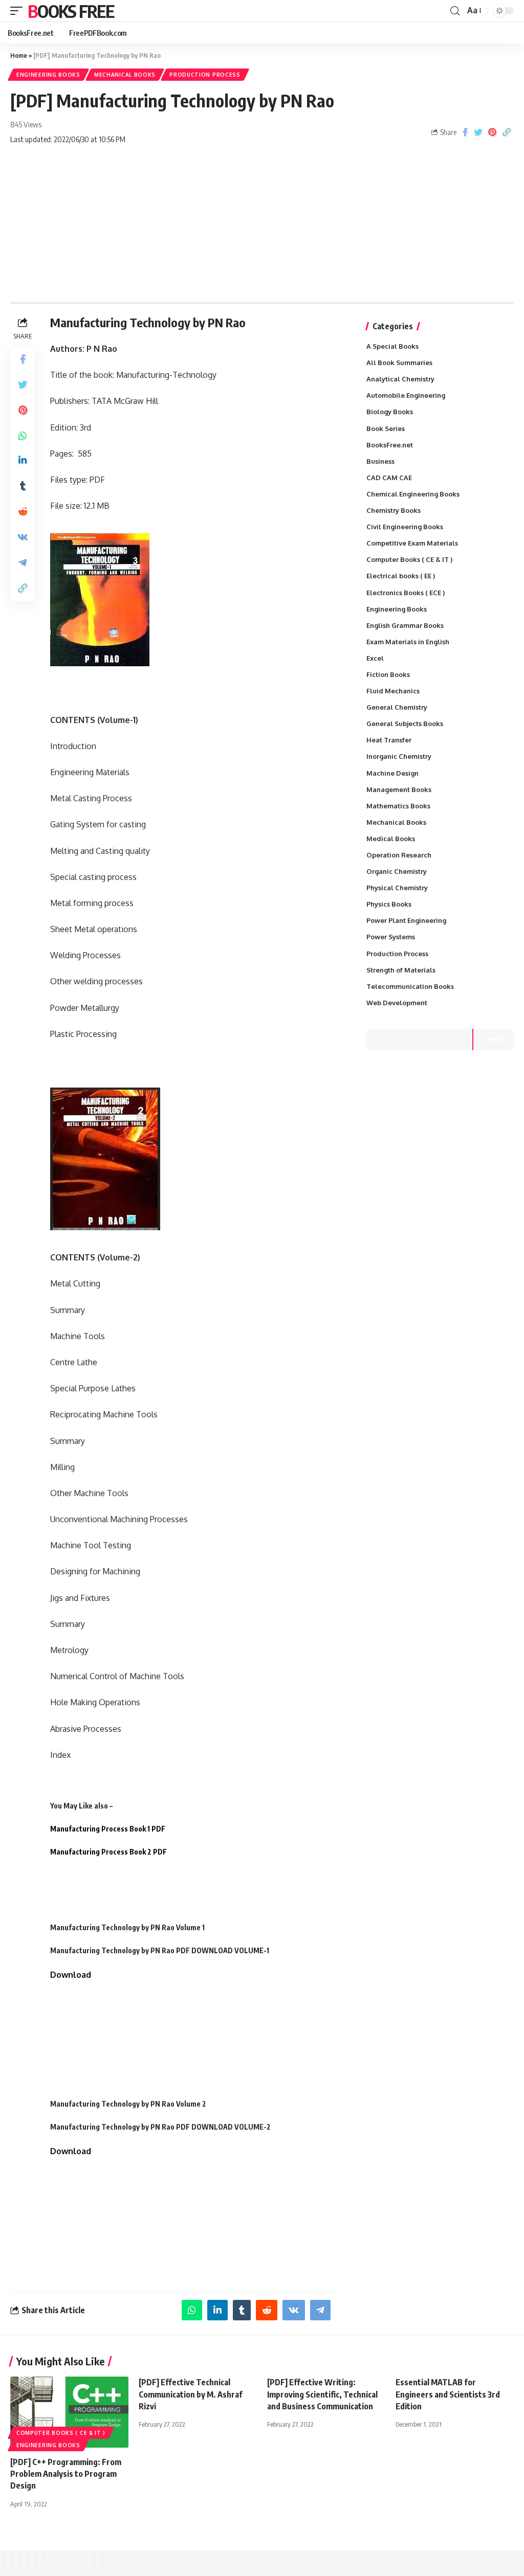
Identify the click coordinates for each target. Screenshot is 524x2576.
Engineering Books (48, 75)
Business (380, 461)
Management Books (399, 789)
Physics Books (389, 904)
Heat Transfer (389, 740)
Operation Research (399, 855)
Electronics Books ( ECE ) (406, 593)
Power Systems (391, 937)
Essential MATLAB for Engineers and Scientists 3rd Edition (448, 2394)
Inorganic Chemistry (399, 756)
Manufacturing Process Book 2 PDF (108, 1852)
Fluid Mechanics (393, 691)
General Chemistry (397, 707)
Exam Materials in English (408, 642)
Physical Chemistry (397, 888)
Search (494, 1039)
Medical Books (391, 839)
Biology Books (390, 412)
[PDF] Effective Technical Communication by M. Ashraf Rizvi (191, 2394)
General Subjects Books (405, 724)
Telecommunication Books (410, 986)
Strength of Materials (401, 970)
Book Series (386, 428)
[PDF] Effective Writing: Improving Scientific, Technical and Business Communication (322, 2394)
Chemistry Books (394, 510)
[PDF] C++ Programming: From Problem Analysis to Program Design (66, 2474)
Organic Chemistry (397, 871)
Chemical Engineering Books (413, 494)
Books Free (71, 11)
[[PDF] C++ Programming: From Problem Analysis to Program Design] (69, 2412)
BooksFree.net (390, 445)
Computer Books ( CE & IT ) (409, 559)
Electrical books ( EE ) (401, 576)
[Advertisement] (262, 225)
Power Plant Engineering (406, 920)
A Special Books (392, 346)
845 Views (26, 124)
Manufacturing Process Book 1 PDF (108, 1829)
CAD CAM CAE (389, 478)
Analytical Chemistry (400, 379)
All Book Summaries (399, 363)
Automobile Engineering (406, 395)
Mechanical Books (125, 75)
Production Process (205, 75)
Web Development (397, 1003)
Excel (375, 658)
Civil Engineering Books (405, 527)
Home (19, 55)
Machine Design (392, 773)
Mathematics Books (398, 806)
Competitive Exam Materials (412, 543)
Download (71, 1975)
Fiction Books (388, 674)
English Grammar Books (405, 625)
